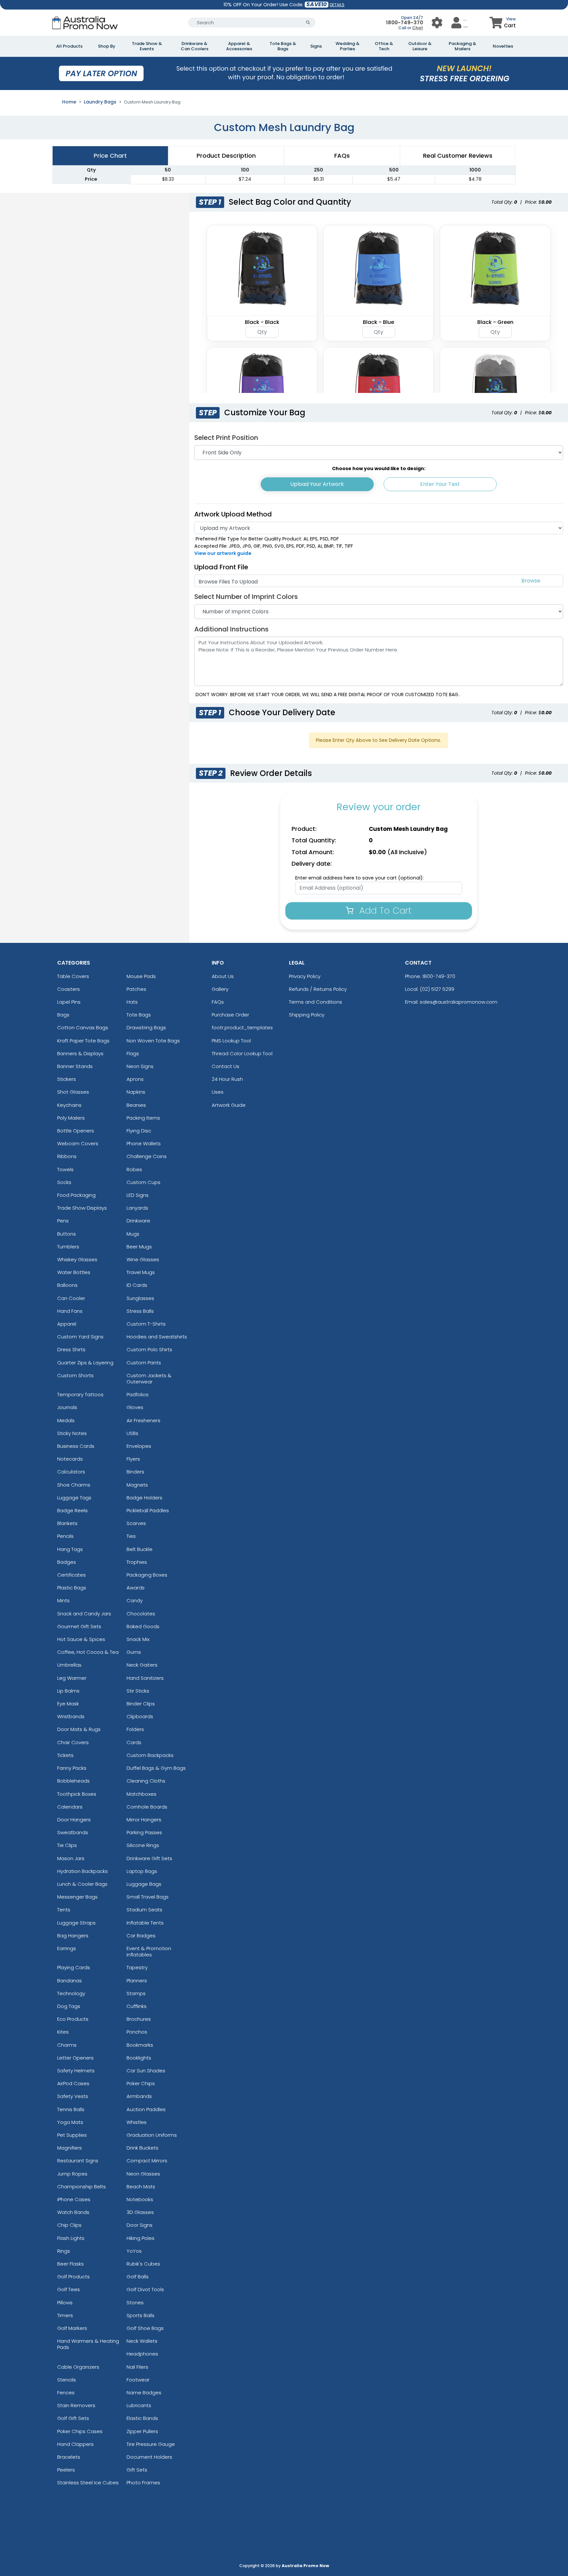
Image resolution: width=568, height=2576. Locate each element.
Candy (135, 1600)
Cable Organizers (78, 2367)
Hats (132, 1002)
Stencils (67, 2380)
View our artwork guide (223, 553)
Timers (65, 2315)
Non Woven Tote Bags (153, 1041)
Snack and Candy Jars (84, 1614)
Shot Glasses (73, 1092)
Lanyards (137, 1208)
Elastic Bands (142, 2418)
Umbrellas (69, 1665)
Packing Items (143, 1118)
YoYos (134, 2251)
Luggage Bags (144, 1884)
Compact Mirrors (147, 2161)
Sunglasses (140, 1298)
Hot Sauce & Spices (81, 1639)
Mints (63, 1600)
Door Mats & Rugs (79, 1729)
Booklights (139, 2058)
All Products (69, 46)
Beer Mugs (139, 1247)
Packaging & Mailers (462, 46)
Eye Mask (68, 1704)
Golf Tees (69, 2289)
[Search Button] (308, 23)
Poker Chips (141, 2083)
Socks (64, 1182)
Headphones (142, 2354)
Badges (67, 1562)
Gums (134, 1652)
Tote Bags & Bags (283, 46)
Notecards (70, 1459)
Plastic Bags (72, 1588)
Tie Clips (67, 1845)
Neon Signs (140, 1066)
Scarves (136, 1523)
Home (69, 102)
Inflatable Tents (145, 1923)
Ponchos (137, 2032)
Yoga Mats (70, 2122)
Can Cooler (71, 1298)
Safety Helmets (76, 2071)
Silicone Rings (143, 1845)
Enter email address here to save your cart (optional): (359, 878)
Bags (63, 1015)
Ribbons (67, 1156)
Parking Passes (144, 1832)
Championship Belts (82, 2187)
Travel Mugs (141, 1272)
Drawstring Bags (146, 1027)
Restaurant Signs (78, 2161)
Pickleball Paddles (148, 1510)
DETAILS (337, 5)
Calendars (70, 1807)
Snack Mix (138, 1639)
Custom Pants (144, 1363)
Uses (218, 1092)
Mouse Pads (141, 976)
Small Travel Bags (148, 1897)
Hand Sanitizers (145, 1678)
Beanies (136, 1105)
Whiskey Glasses (77, 1259)
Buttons (67, 1234)
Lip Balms (68, 1691)
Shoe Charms (74, 1485)
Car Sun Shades (146, 2071)
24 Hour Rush (227, 1079)
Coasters (69, 989)
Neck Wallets (142, 2341)
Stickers (67, 1079)
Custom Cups (143, 1182)
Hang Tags (70, 1549)
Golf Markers (72, 2328)
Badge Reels (72, 1510)
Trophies (137, 1562)
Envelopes (139, 1446)
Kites (63, 2032)
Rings (64, 2251)
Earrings (67, 1948)
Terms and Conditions (316, 1002)
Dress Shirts (71, 1349)
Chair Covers (73, 1742)
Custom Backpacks (150, 1755)
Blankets (67, 1523)
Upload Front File (221, 567)
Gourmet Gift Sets (79, 1626)
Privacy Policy (305, 976)
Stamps (136, 1993)
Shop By (107, 46)
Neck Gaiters (142, 1665)
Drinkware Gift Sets (149, 1858)
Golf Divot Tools (145, 2289)
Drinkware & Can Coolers (195, 46)
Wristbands (71, 1716)
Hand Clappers (75, 2444)
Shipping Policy (307, 1015)
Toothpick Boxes (77, 1794)
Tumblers (68, 1247)
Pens (63, 1221)
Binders (135, 1472)
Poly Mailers (71, 1118)
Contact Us (225, 1066)
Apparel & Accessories (239, 46)
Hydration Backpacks (83, 1871)
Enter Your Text (440, 484)
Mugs (133, 1234)
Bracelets (69, 2457)
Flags (133, 1053)
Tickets (65, 1755)
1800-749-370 (404, 23)
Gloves (135, 1407)
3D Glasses (140, 2212)
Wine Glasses (143, 1259)
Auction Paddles (146, 2109)
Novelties (503, 46)
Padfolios (138, 1394)
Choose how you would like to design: (379, 468)
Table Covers (73, 976)
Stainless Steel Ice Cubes (88, 2483)
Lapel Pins (69, 1002)
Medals (66, 1420)
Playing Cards (74, 1967)
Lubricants (139, 2405)
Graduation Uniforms (152, 2135)
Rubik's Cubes (143, 2264)
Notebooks (140, 2199)
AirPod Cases (73, 2083)
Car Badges (141, 1936)
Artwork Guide (229, 1105)
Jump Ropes (72, 2174)
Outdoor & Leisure (420, 46)
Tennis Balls (71, 2109)
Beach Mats (141, 2187)
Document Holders (149, 2457)
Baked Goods (143, 1626)
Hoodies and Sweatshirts (157, 1337)
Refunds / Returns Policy (318, 989)
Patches (136, 989)
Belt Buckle (140, 1549)
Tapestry (137, 1967)
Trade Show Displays (82, 1208)
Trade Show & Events (147, 46)
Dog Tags (69, 2006)
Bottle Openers (76, 1131)
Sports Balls (141, 2315)
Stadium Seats (144, 1910)
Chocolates (141, 1614)
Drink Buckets (142, 2148)
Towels (65, 1169)
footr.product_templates (242, 1027)
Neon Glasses (143, 2174)
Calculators (71, 1472)
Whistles (137, 2122)
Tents (64, 1910)
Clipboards (140, 1716)
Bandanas (70, 1981)
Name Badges (144, 2393)
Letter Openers (75, 2058)
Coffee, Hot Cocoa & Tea (88, 1652)
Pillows (65, 2302)
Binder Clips (141, 1704)
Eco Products (73, 2019)
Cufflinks (137, 2006)
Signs (316, 46)
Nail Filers (137, 2367)
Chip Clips (69, 2225)
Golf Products (73, 2277)
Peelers (66, 2470)
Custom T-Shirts (146, 1324)
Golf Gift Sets (73, 2418)
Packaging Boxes (147, 1575)
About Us (223, 976)
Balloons (67, 1285)
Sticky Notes (72, 1433)
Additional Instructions (231, 629)
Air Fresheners (143, 1420)
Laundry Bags (100, 102)
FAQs (218, 1002)
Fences (66, 2393)
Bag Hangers (73, 1936)
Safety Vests (73, 2096)
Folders (135, 1729)
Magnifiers (70, 2148)
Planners (137, 1981)
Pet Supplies (72, 2135)
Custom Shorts (75, 1375)
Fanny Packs (72, 1768)
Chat (418, 28)
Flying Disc (139, 1131)
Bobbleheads (73, 1781)
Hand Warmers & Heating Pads (88, 2344)
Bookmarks (140, 2045)
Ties (131, 1536)
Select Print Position (226, 438)
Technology (71, 1993)
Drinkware (138, 1221)
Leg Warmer (72, 1678)
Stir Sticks (138, 1691)
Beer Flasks (71, 2264)
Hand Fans (70, 1311)
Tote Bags (139, 1015)
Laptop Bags (142, 1871)
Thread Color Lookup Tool (242, 1053)
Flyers (133, 1459)
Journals (67, 1407)
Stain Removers (76, 2405)
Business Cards (76, 1446)
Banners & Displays (80, 1053)
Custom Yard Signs (80, 1337)
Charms (67, 2045)
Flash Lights (71, 2238)
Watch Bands (73, 2212)
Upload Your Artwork (317, 484)
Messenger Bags (77, 1897)
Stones (135, 2302)
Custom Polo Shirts (149, 1349)
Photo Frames (143, 2483)
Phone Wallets (144, 1143)
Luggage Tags (74, 1498)
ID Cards (137, 1285)
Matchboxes (142, 1794)
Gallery (220, 989)
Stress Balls (140, 1311)
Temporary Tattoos (80, 1394)
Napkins (136, 1092)
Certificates (71, 1575)
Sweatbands (73, 1832)
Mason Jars (71, 1858)
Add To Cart (384, 911)
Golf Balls (138, 2277)
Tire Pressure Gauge (151, 2444)
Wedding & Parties (348, 46)
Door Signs (140, 2225)
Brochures (139, 2019)
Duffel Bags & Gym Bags (156, 1768)
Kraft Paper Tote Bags (83, 1041)
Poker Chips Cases (80, 2431)
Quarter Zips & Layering (85, 1363)
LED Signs (138, 1195)
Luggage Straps (76, 1923)
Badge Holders (144, 1498)
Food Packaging (76, 1195)
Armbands (139, 2096)
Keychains (69, 1105)
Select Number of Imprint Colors (246, 597)
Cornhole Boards (147, 1807)
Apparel (67, 1324)
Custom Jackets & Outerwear (149, 1379)
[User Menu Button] (437, 23)
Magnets (137, 1485)
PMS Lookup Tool (231, 1041)
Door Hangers (74, 1820)
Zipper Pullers (142, 2431)
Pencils (65, 1536)
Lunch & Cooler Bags (82, 1884)
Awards (136, 1588)
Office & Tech (384, 46)
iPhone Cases (74, 2199)
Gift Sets (137, 2470)
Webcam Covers (78, 1143)
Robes (134, 1169)
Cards (134, 1742)
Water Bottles (74, 1272)
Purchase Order (230, 1015)
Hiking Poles (141, 2238)
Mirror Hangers (144, 1820)
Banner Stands (75, 1066)
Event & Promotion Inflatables (149, 1951)
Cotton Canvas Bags (83, 1027)
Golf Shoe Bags (145, 2328)
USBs (132, 1433)
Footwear (138, 2380)
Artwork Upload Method (233, 514)
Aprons (135, 1079)
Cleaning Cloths (146, 1781)
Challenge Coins (147, 1156)
